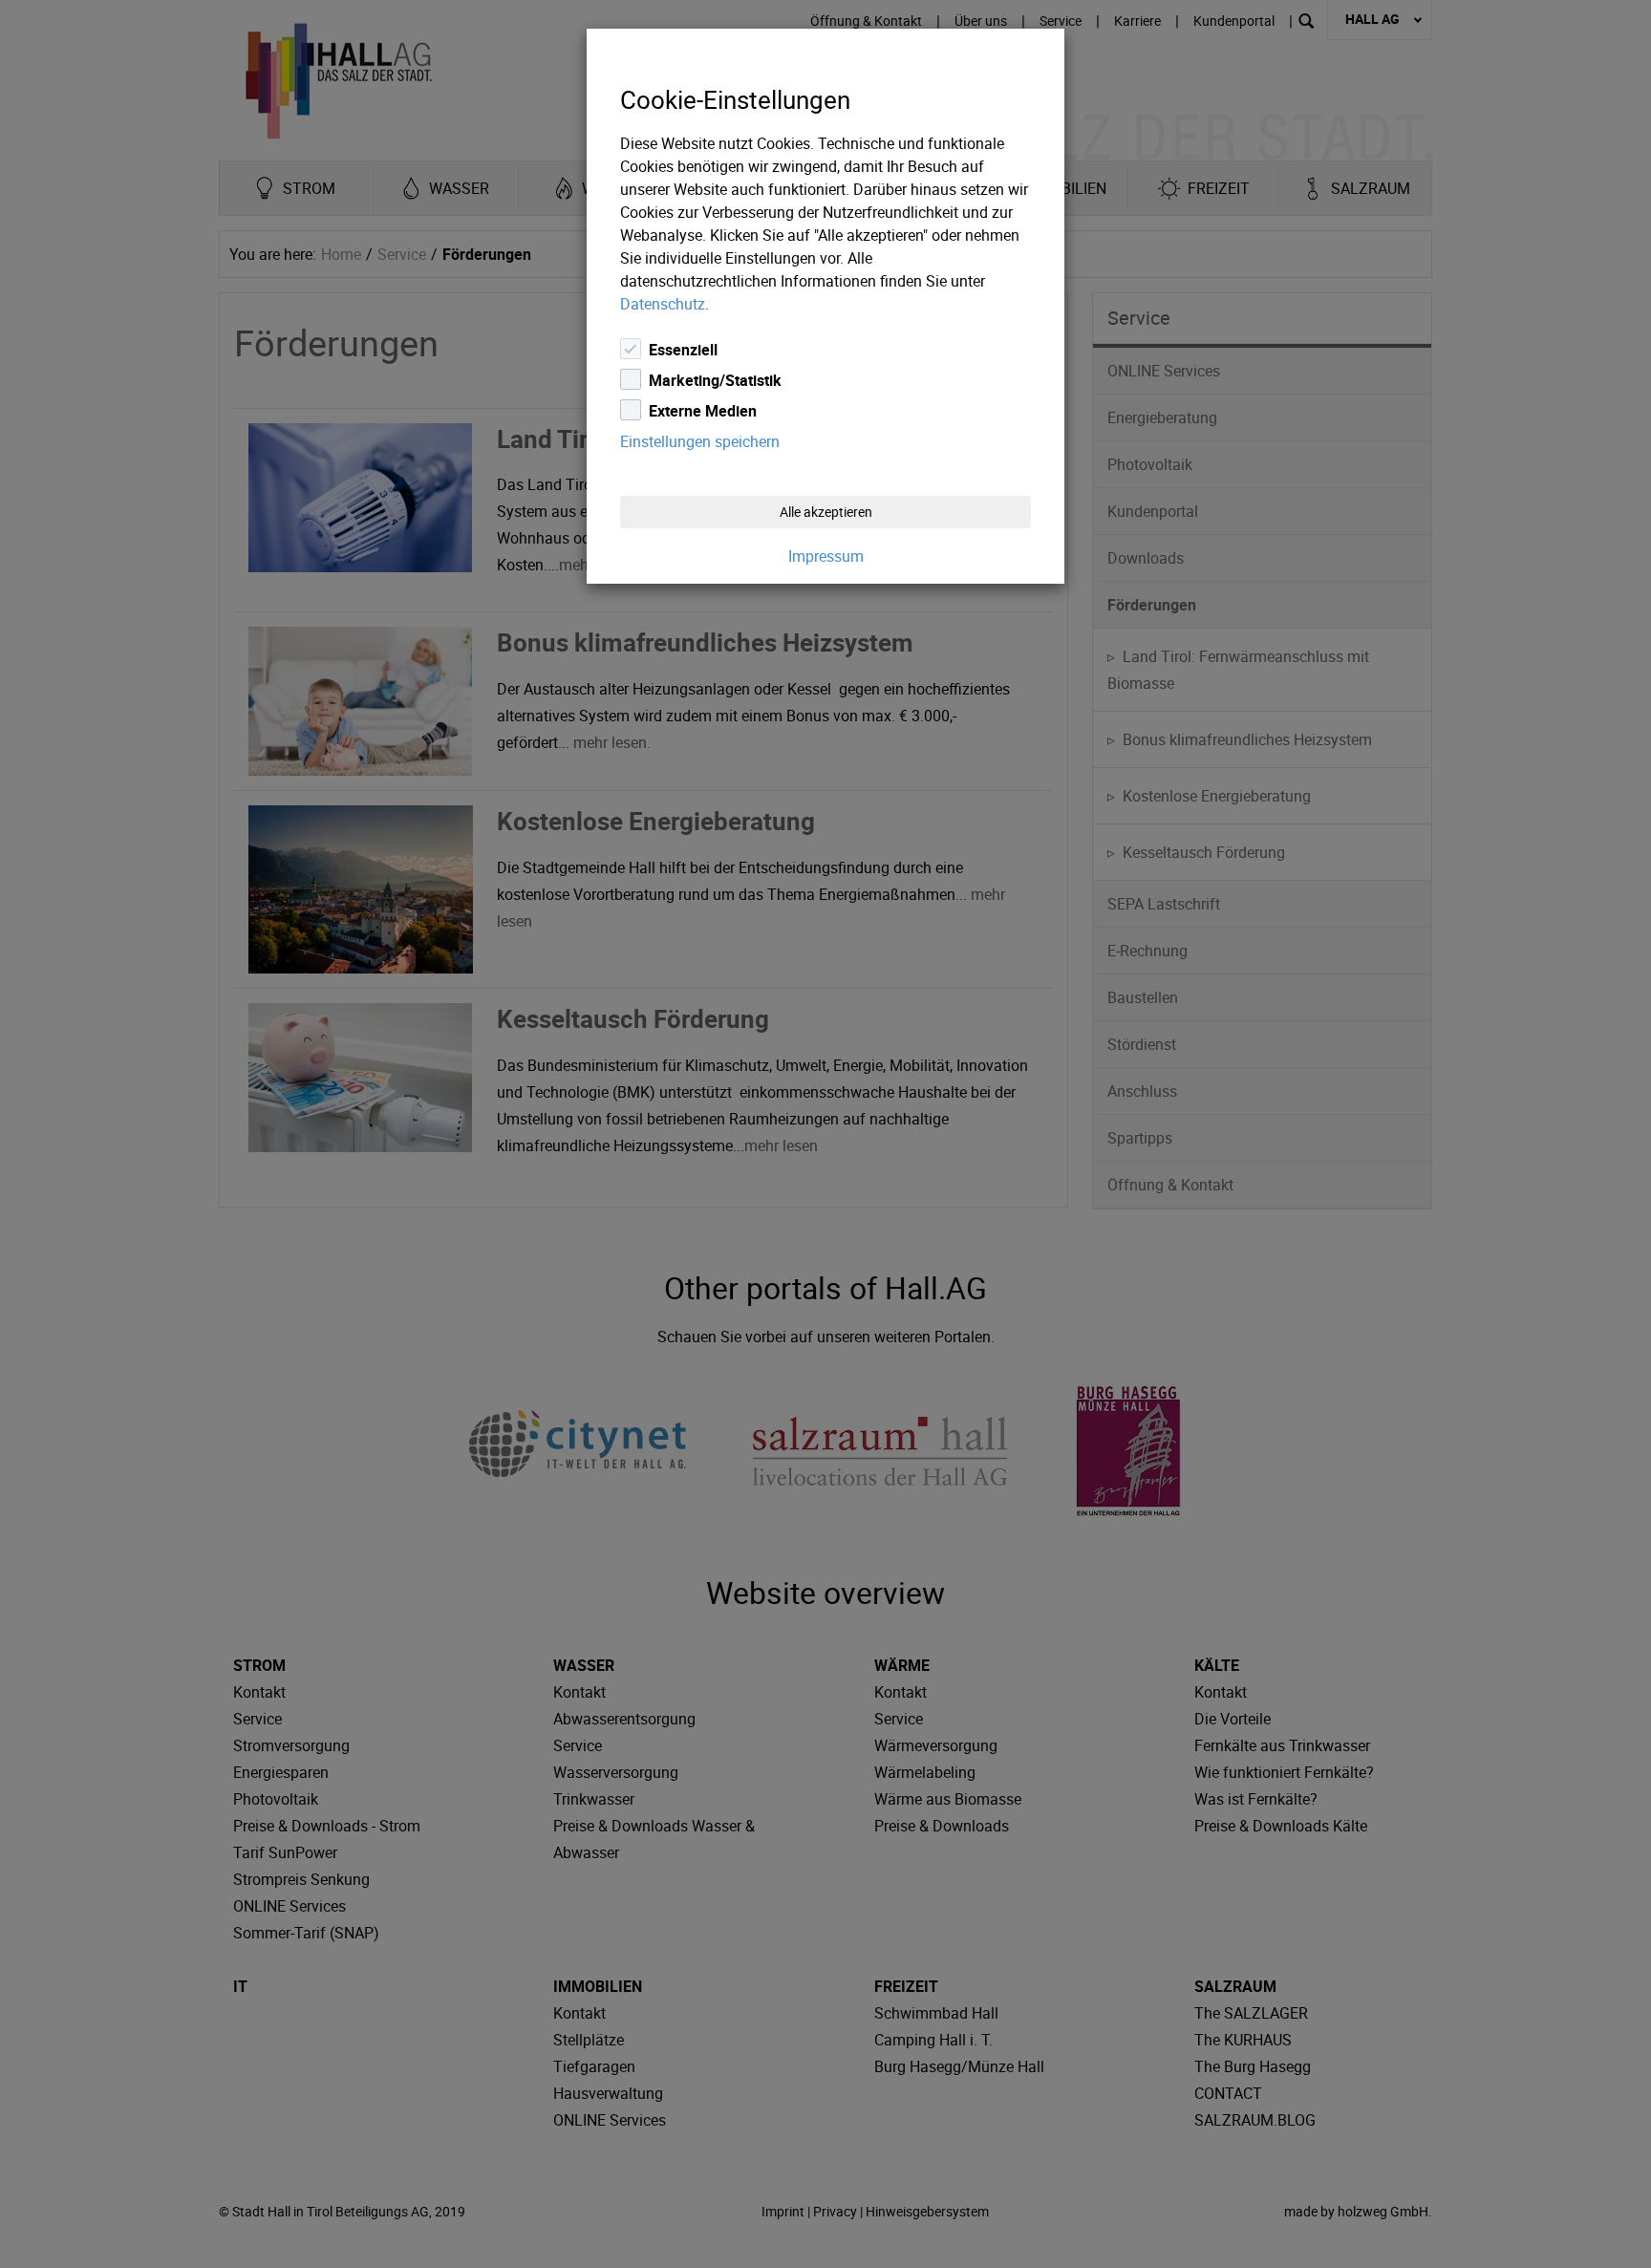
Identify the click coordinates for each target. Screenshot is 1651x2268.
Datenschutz (663, 304)
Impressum (826, 556)
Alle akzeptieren (826, 512)
